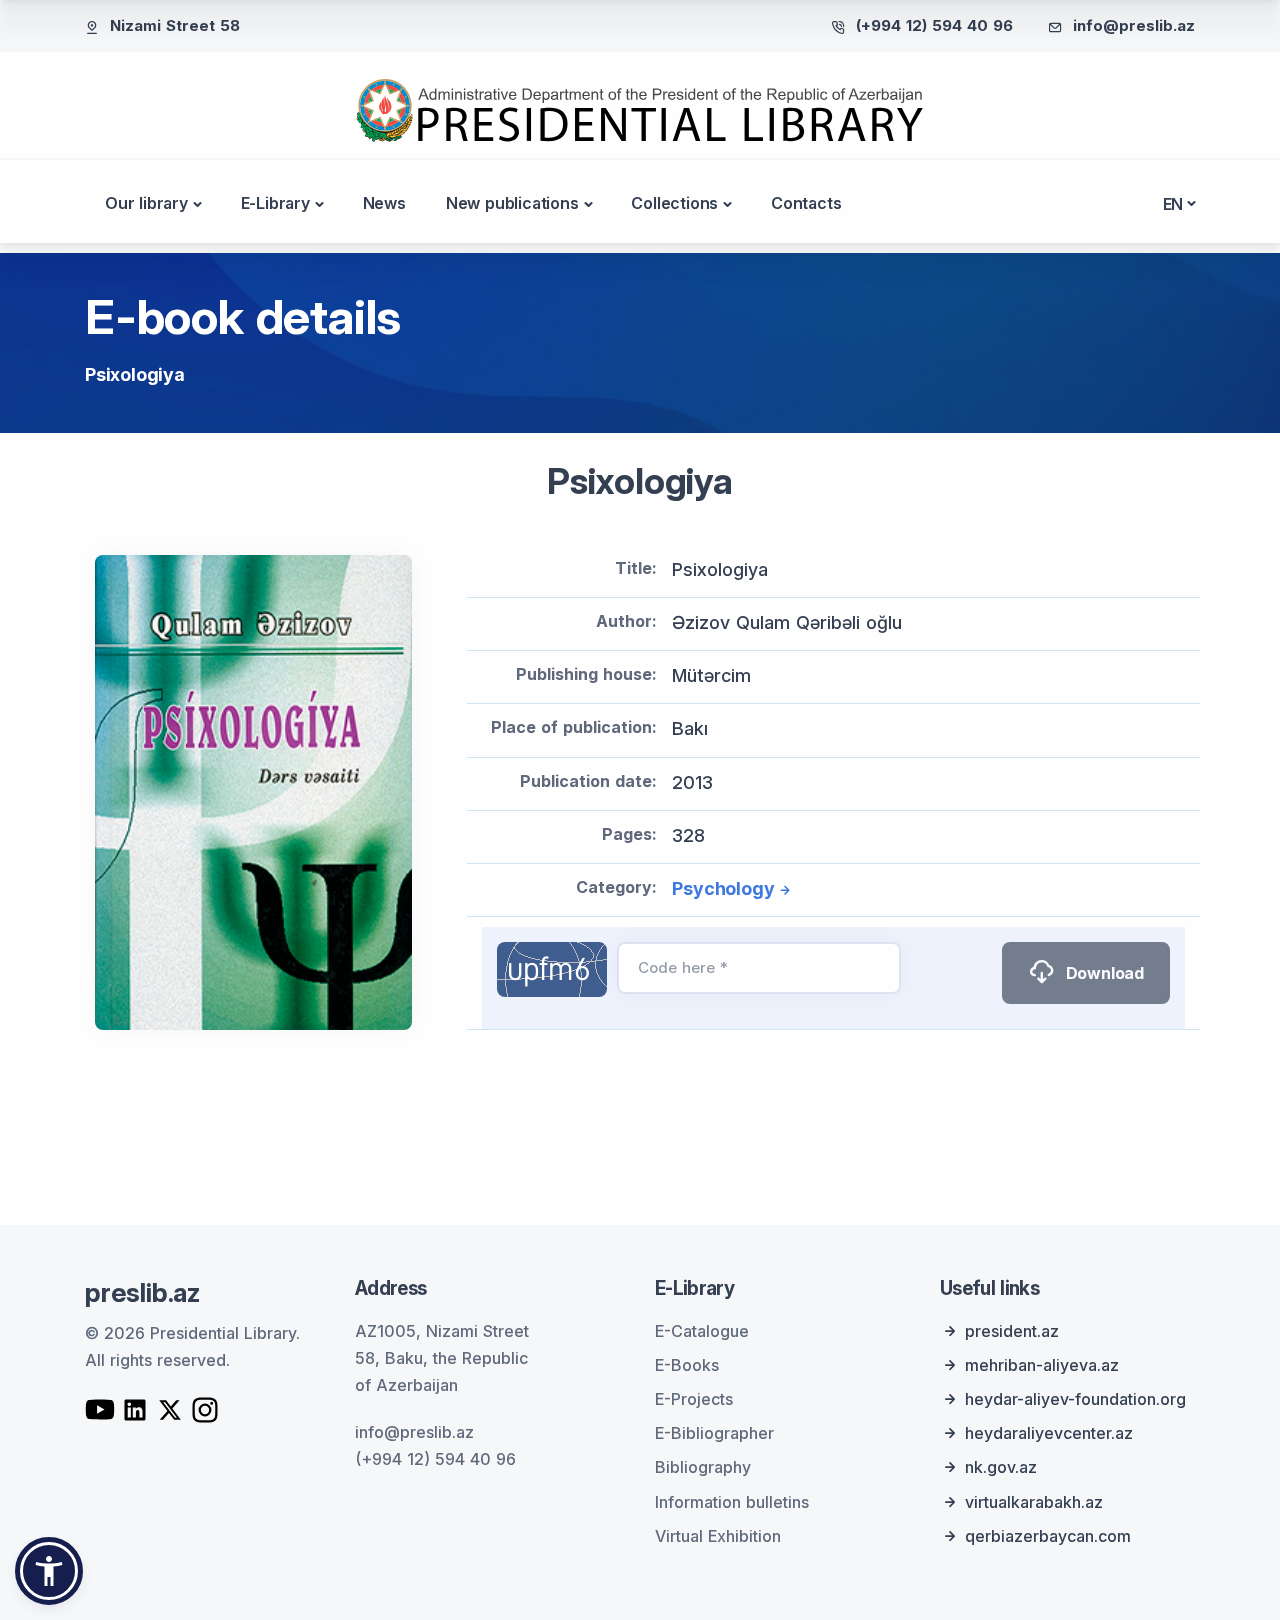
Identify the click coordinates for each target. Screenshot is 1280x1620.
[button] (49, 1571)
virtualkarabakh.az (1034, 1502)
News (384, 203)
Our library (146, 203)
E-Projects (694, 1399)
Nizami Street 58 (175, 25)
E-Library (275, 203)
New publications (512, 203)
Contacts (806, 203)
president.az (1012, 1331)
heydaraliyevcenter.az (1049, 1433)
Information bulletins (732, 1502)
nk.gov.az (1001, 1467)
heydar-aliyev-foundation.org (1075, 1399)
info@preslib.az (1134, 25)
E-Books (687, 1365)
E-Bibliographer (714, 1433)
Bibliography (703, 1467)
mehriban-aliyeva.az (1042, 1365)
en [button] (1173, 204)
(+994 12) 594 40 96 (934, 25)
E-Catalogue (702, 1331)
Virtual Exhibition (718, 1536)
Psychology (723, 888)
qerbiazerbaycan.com (1048, 1536)
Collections (674, 203)
